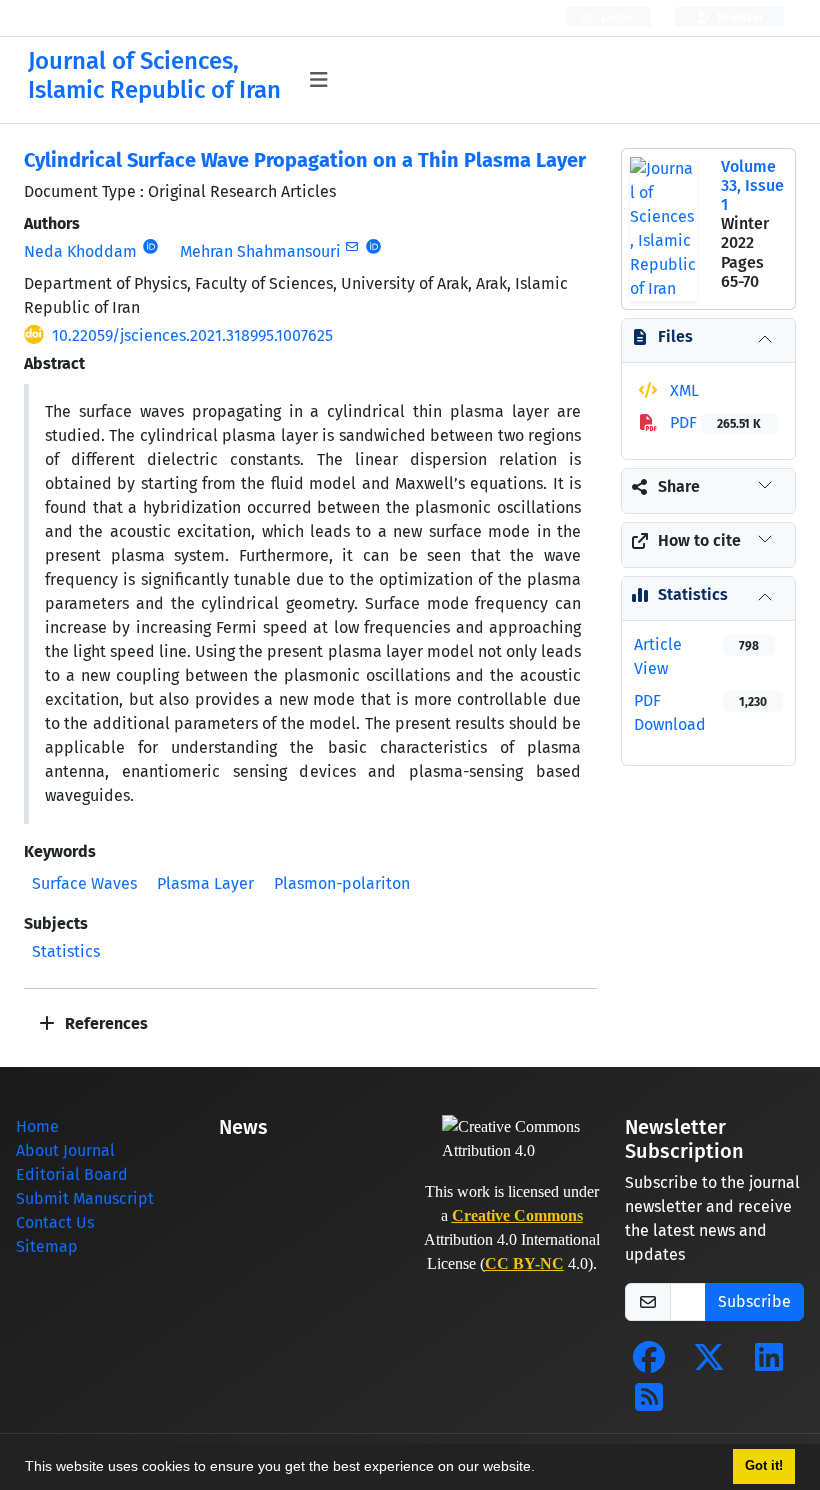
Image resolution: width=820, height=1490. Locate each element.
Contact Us (55, 1222)
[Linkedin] (769, 1363)
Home (37, 1126)
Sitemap (47, 1246)
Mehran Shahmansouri (260, 251)
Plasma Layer (205, 883)
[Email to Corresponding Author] (352, 247)
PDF (713, 422)
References (104, 1023)
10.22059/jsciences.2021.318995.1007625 (192, 335)
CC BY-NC (524, 1263)
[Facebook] (649, 1363)
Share (679, 486)
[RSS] (649, 1403)
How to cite (699, 540)
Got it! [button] (764, 1466)
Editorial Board (72, 1174)
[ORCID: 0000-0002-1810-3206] (150, 247)
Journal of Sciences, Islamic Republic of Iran (154, 75)
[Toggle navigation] (319, 80)
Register (739, 18)
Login (614, 18)
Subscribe (754, 1301)
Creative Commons (517, 1215)
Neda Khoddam (80, 251)
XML (682, 390)
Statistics (66, 951)
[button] (542, 1469)
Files (675, 336)
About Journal (65, 1150)
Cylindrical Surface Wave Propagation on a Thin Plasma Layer (305, 160)
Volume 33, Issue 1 (752, 185)
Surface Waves (84, 883)
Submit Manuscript (85, 1198)
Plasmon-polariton (342, 883)
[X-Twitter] (709, 1363)
